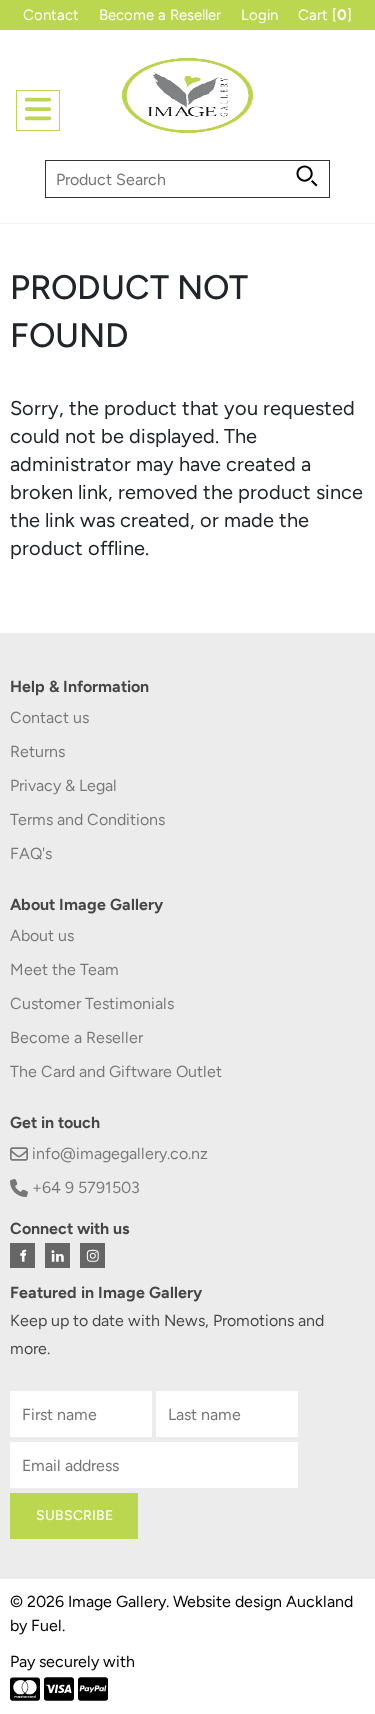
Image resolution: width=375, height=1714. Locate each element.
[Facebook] (22, 1255)
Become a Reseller (160, 15)
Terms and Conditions (87, 819)
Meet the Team (64, 969)
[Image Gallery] (188, 103)
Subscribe (74, 1515)
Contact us (49, 717)
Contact (51, 15)
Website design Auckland (263, 1601)
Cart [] (325, 15)
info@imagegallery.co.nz (118, 1153)
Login (259, 15)
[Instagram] (92, 1255)
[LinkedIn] (57, 1255)
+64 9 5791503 (84, 1187)
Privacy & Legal (63, 785)
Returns (37, 751)
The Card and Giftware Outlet (116, 1071)
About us (42, 935)
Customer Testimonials (92, 1003)
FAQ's (31, 853)
